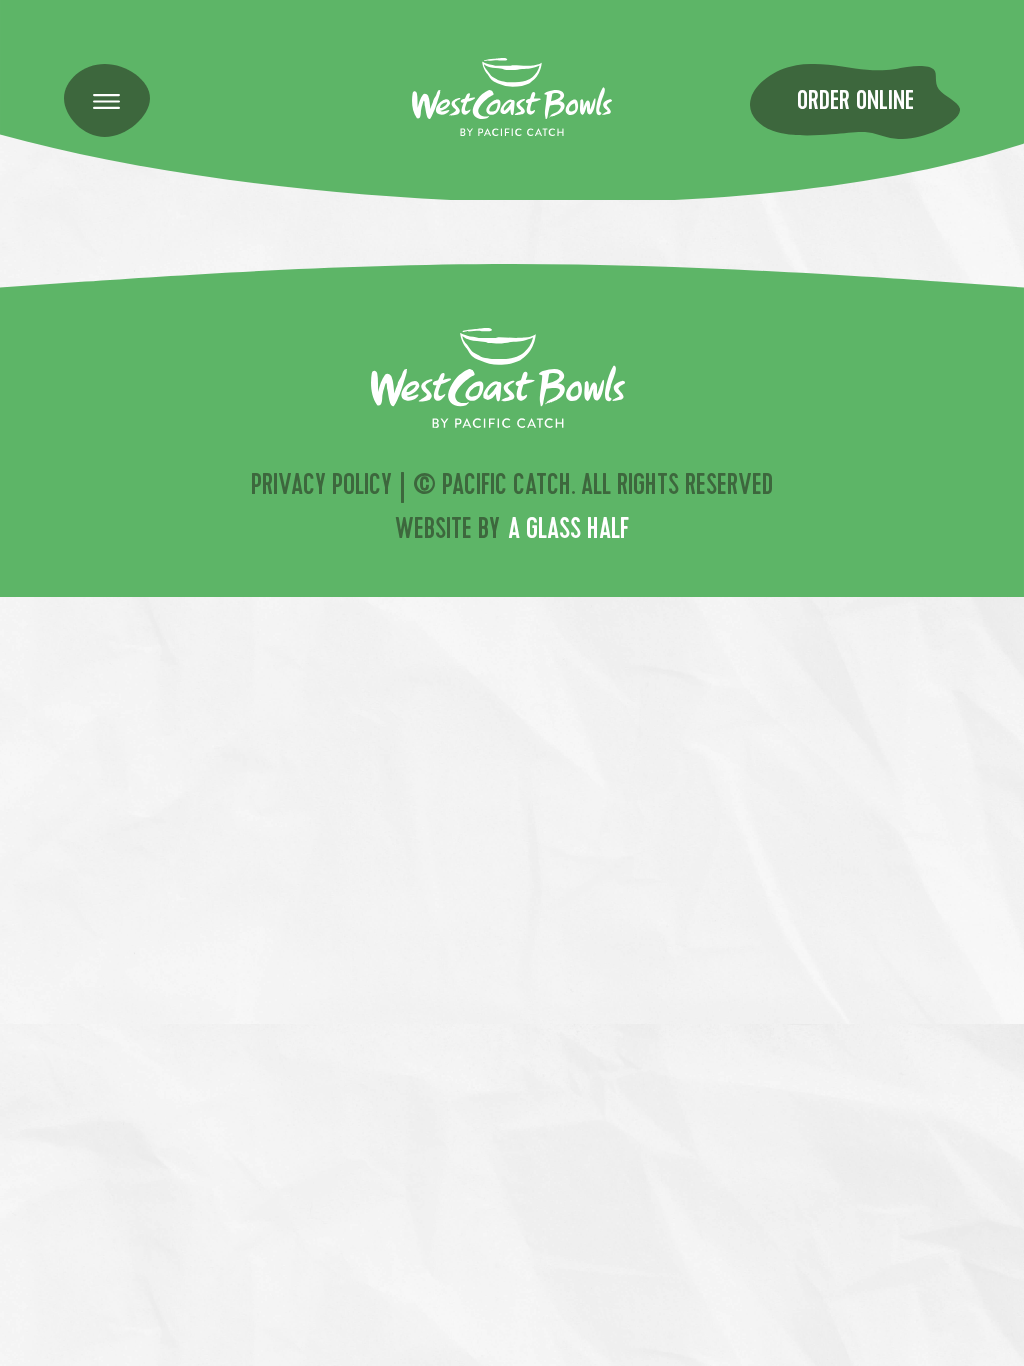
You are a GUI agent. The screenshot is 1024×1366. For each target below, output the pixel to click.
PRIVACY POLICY (321, 488)
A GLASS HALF (568, 532)
